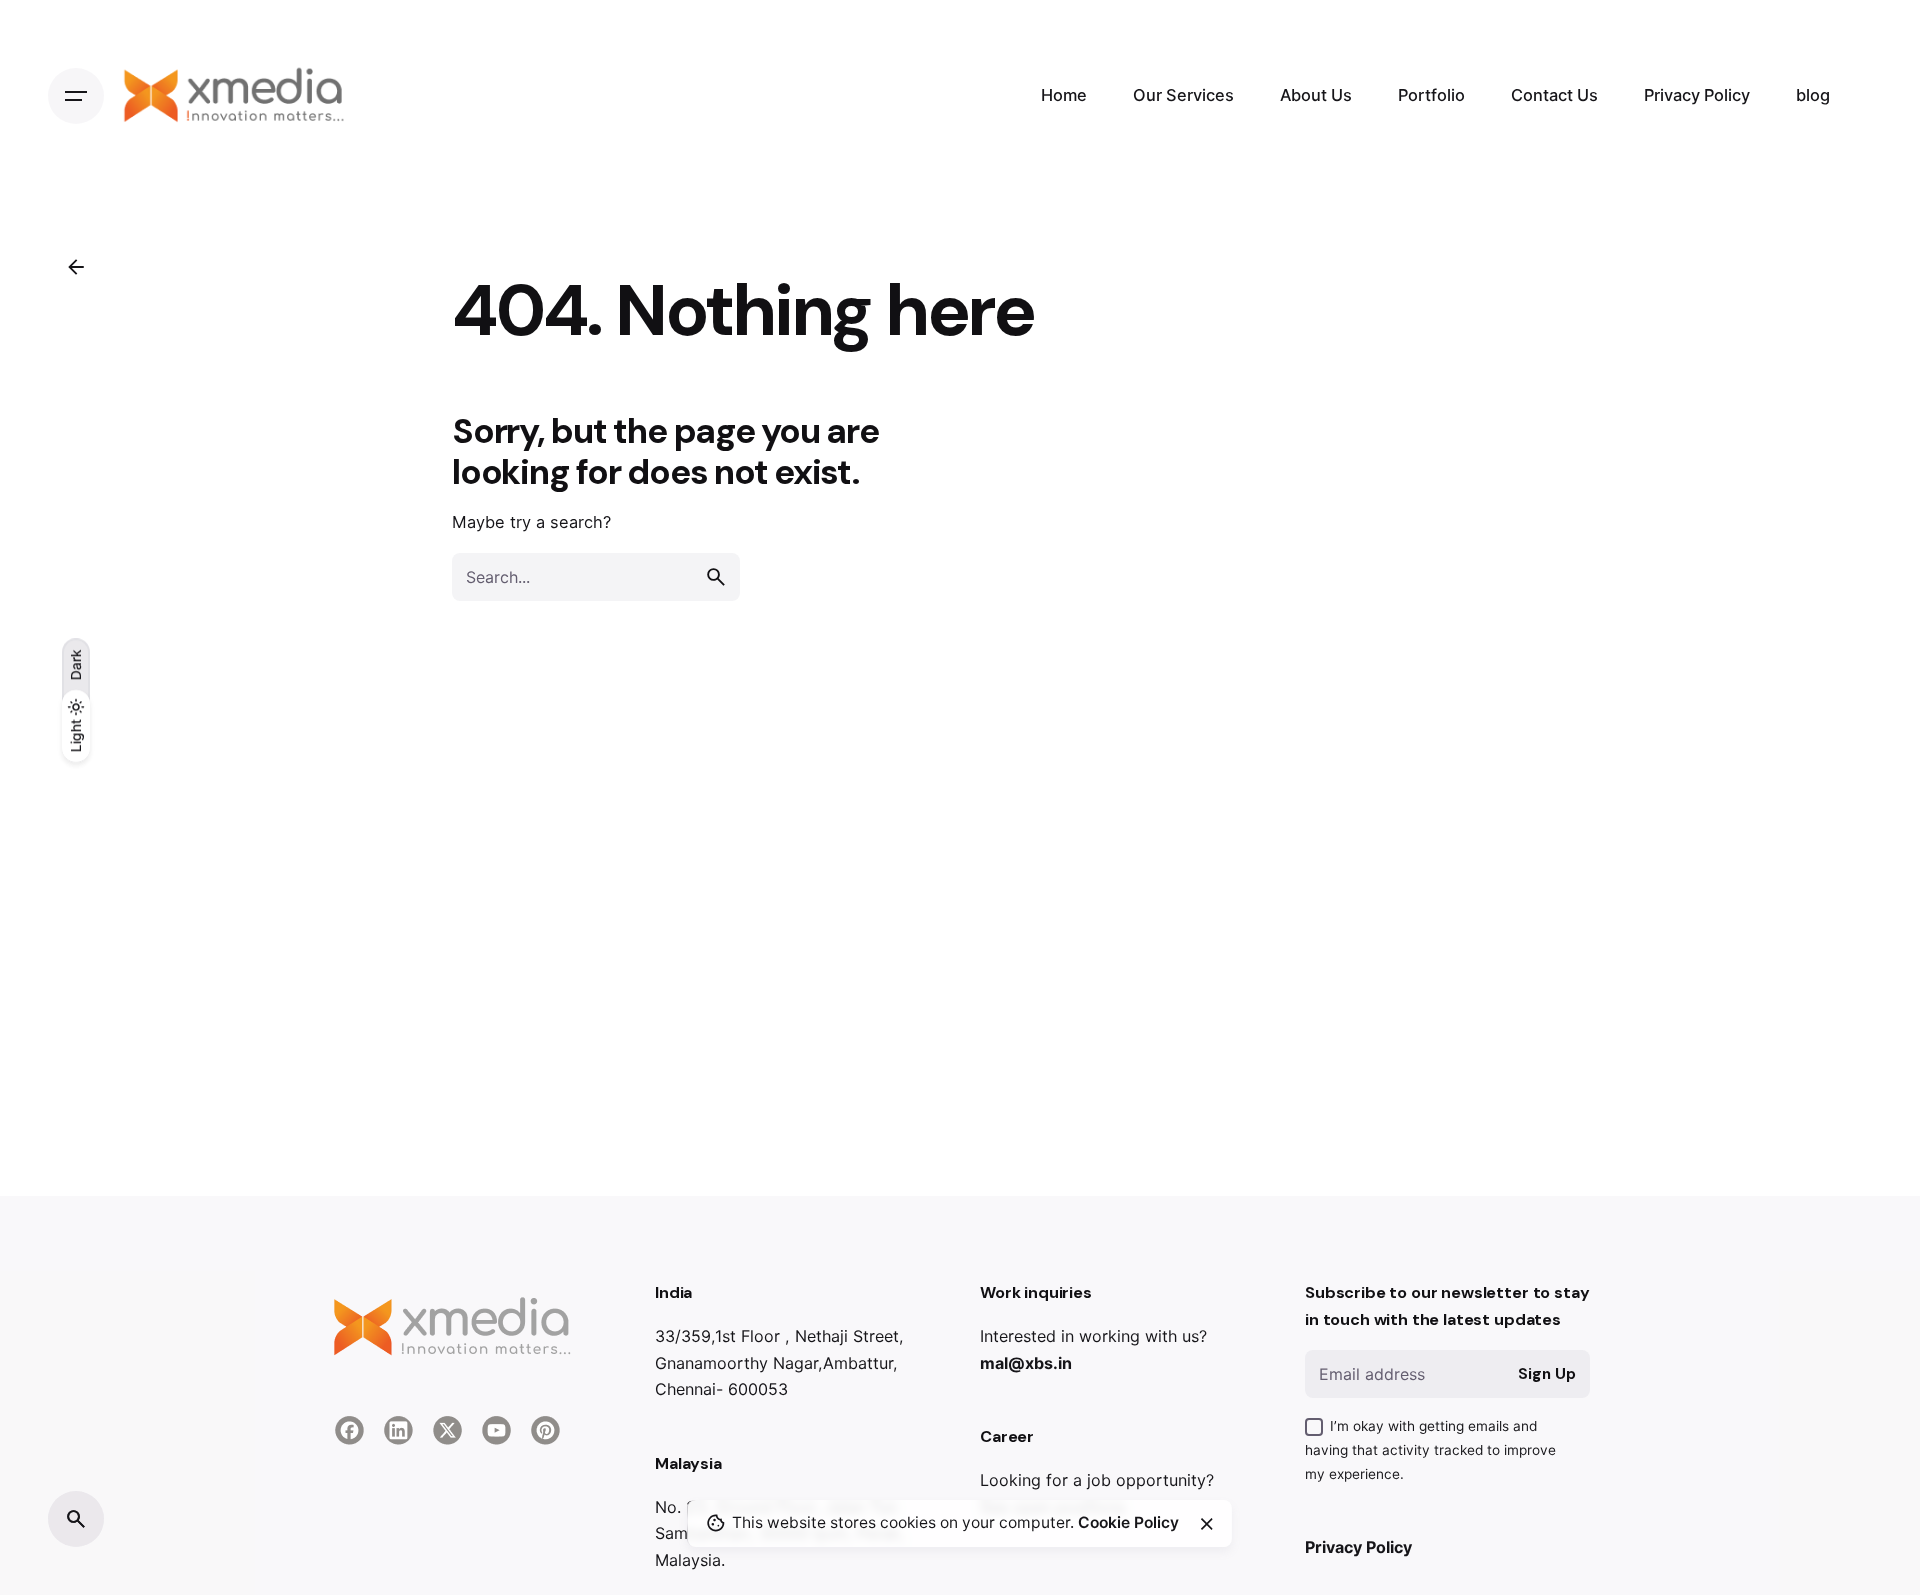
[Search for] (596, 577)
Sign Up (1547, 1374)
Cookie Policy (1128, 1522)
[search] (716, 577)
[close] (1207, 1524)
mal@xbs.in (1026, 1363)
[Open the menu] (76, 96)
